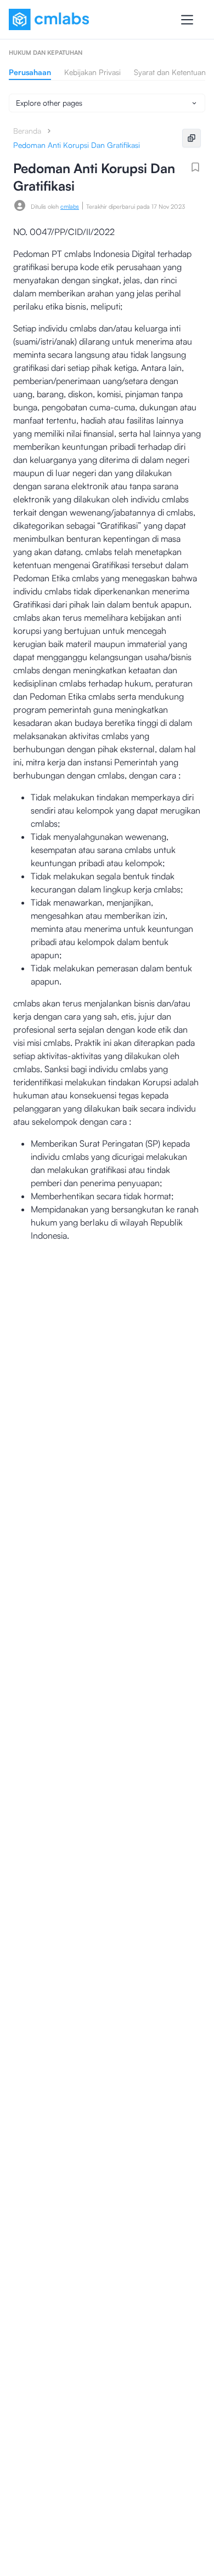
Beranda (27, 131)
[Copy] (192, 138)
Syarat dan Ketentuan (170, 72)
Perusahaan (30, 72)
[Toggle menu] (187, 20)
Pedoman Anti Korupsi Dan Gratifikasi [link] (77, 145)
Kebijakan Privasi (92, 72)
